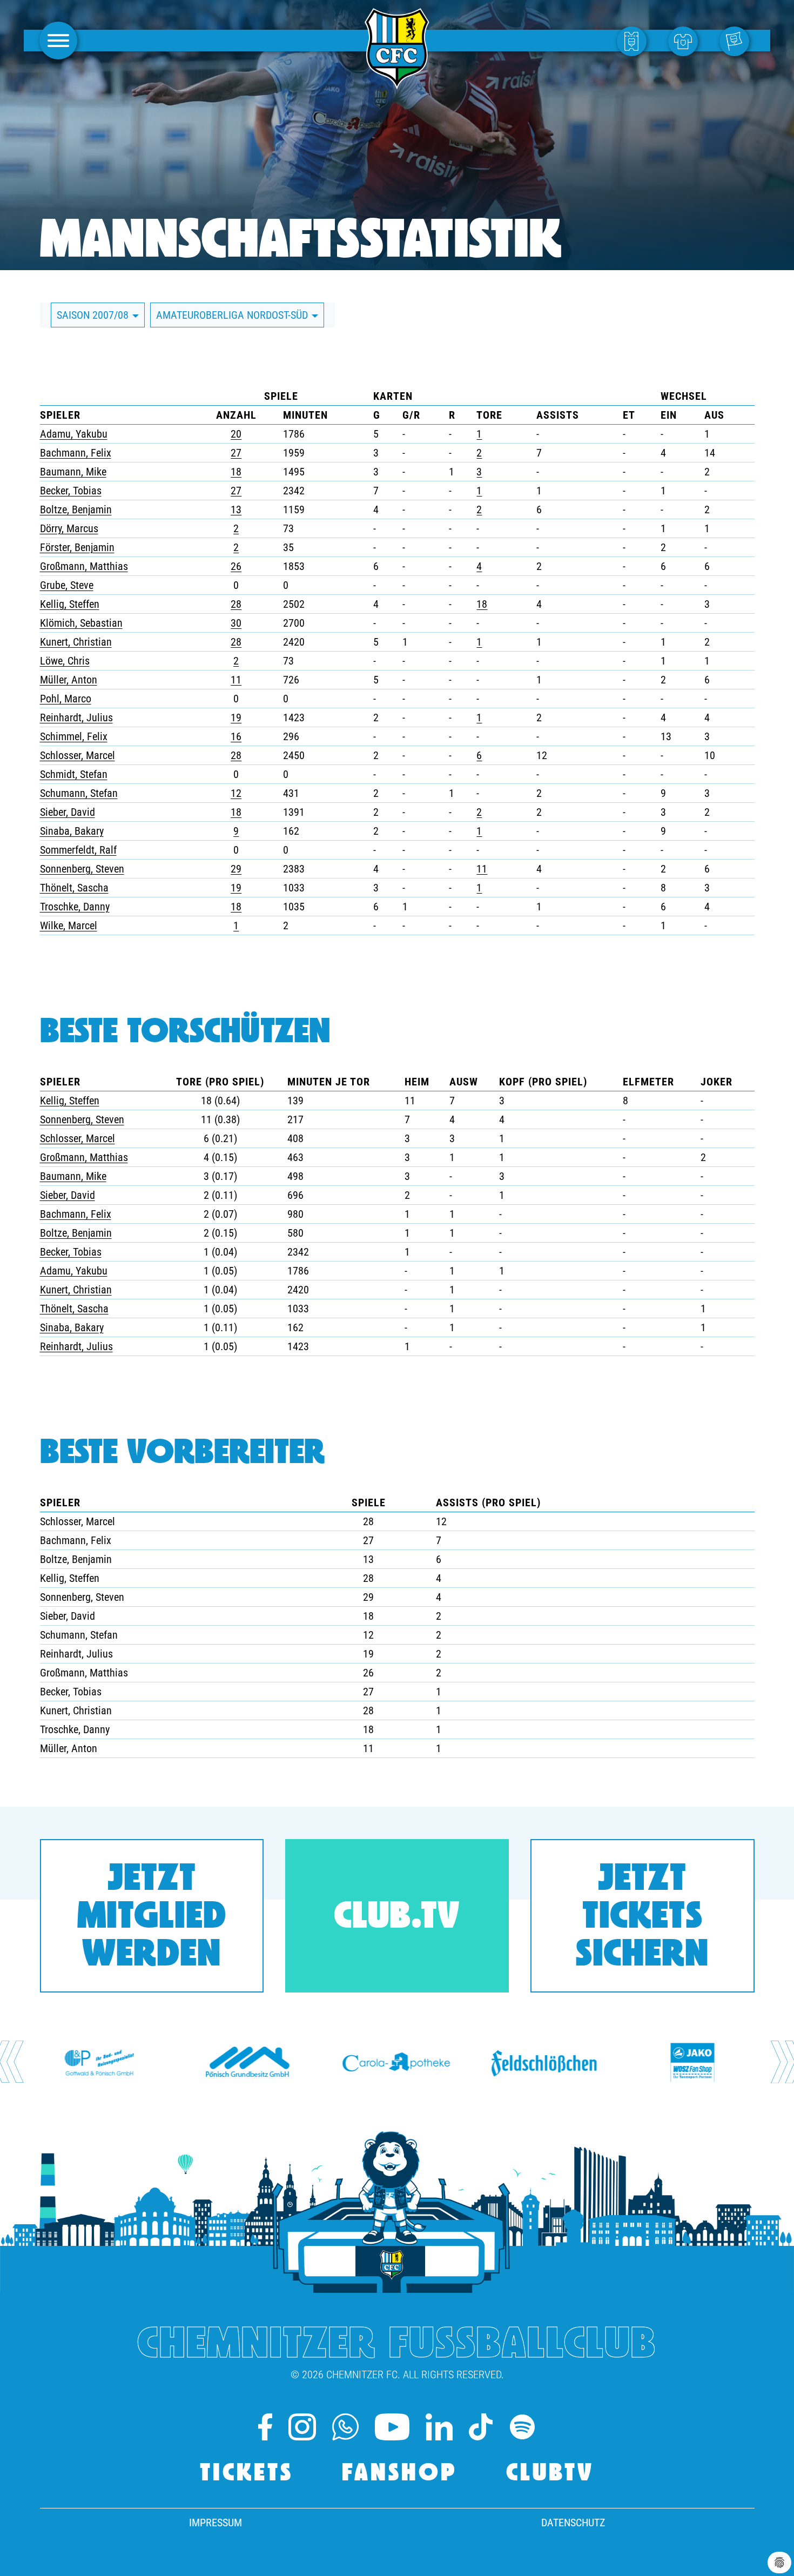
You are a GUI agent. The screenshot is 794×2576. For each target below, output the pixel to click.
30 (236, 623)
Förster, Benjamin (77, 547)
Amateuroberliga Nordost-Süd (233, 315)
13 (236, 509)
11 (236, 680)
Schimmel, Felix (74, 736)
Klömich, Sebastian (81, 623)
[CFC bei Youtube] (392, 2427)
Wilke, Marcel (69, 925)
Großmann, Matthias (84, 566)
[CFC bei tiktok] (480, 2427)
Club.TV (397, 1918)
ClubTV (550, 2474)
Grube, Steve (67, 585)
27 (236, 453)
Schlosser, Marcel (78, 755)
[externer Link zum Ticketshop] (634, 41)
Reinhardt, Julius (76, 717)
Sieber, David (68, 812)
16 (236, 736)
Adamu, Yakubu (74, 434)
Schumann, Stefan (79, 793)
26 (236, 566)
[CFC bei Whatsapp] (345, 2427)
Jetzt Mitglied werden (152, 1918)
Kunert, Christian (76, 642)
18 (236, 472)
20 (236, 434)
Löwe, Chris (65, 661)
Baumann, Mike (73, 472)
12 (236, 793)
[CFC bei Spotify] (522, 2427)
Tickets (247, 2474)
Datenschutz (573, 2523)
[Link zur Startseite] (397, 83)
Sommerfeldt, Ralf (78, 850)
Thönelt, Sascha (74, 888)
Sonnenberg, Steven (82, 869)
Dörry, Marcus (69, 528)
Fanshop (400, 2474)
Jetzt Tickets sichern (642, 1918)
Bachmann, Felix (76, 453)
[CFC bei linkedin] (439, 2427)
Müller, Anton (69, 680)
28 (236, 604)
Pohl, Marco (66, 699)
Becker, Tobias (71, 491)
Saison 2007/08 (94, 315)
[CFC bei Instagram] (302, 2427)
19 (236, 717)
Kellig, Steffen (70, 604)
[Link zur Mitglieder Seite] (737, 41)
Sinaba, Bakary (72, 831)
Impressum (216, 2523)
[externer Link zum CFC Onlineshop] (686, 41)
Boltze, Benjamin (76, 509)
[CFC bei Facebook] (265, 2427)
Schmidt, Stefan (74, 774)
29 (236, 869)
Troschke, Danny (75, 907)
